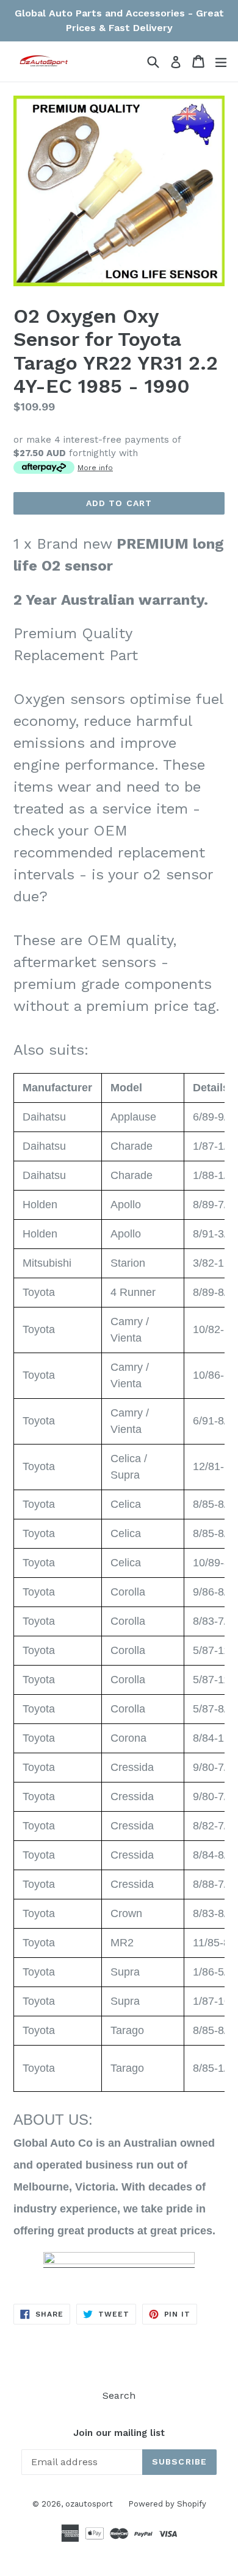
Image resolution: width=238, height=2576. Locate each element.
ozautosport (89, 2504)
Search (119, 2395)
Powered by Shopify (167, 2504)
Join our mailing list (119, 2433)
